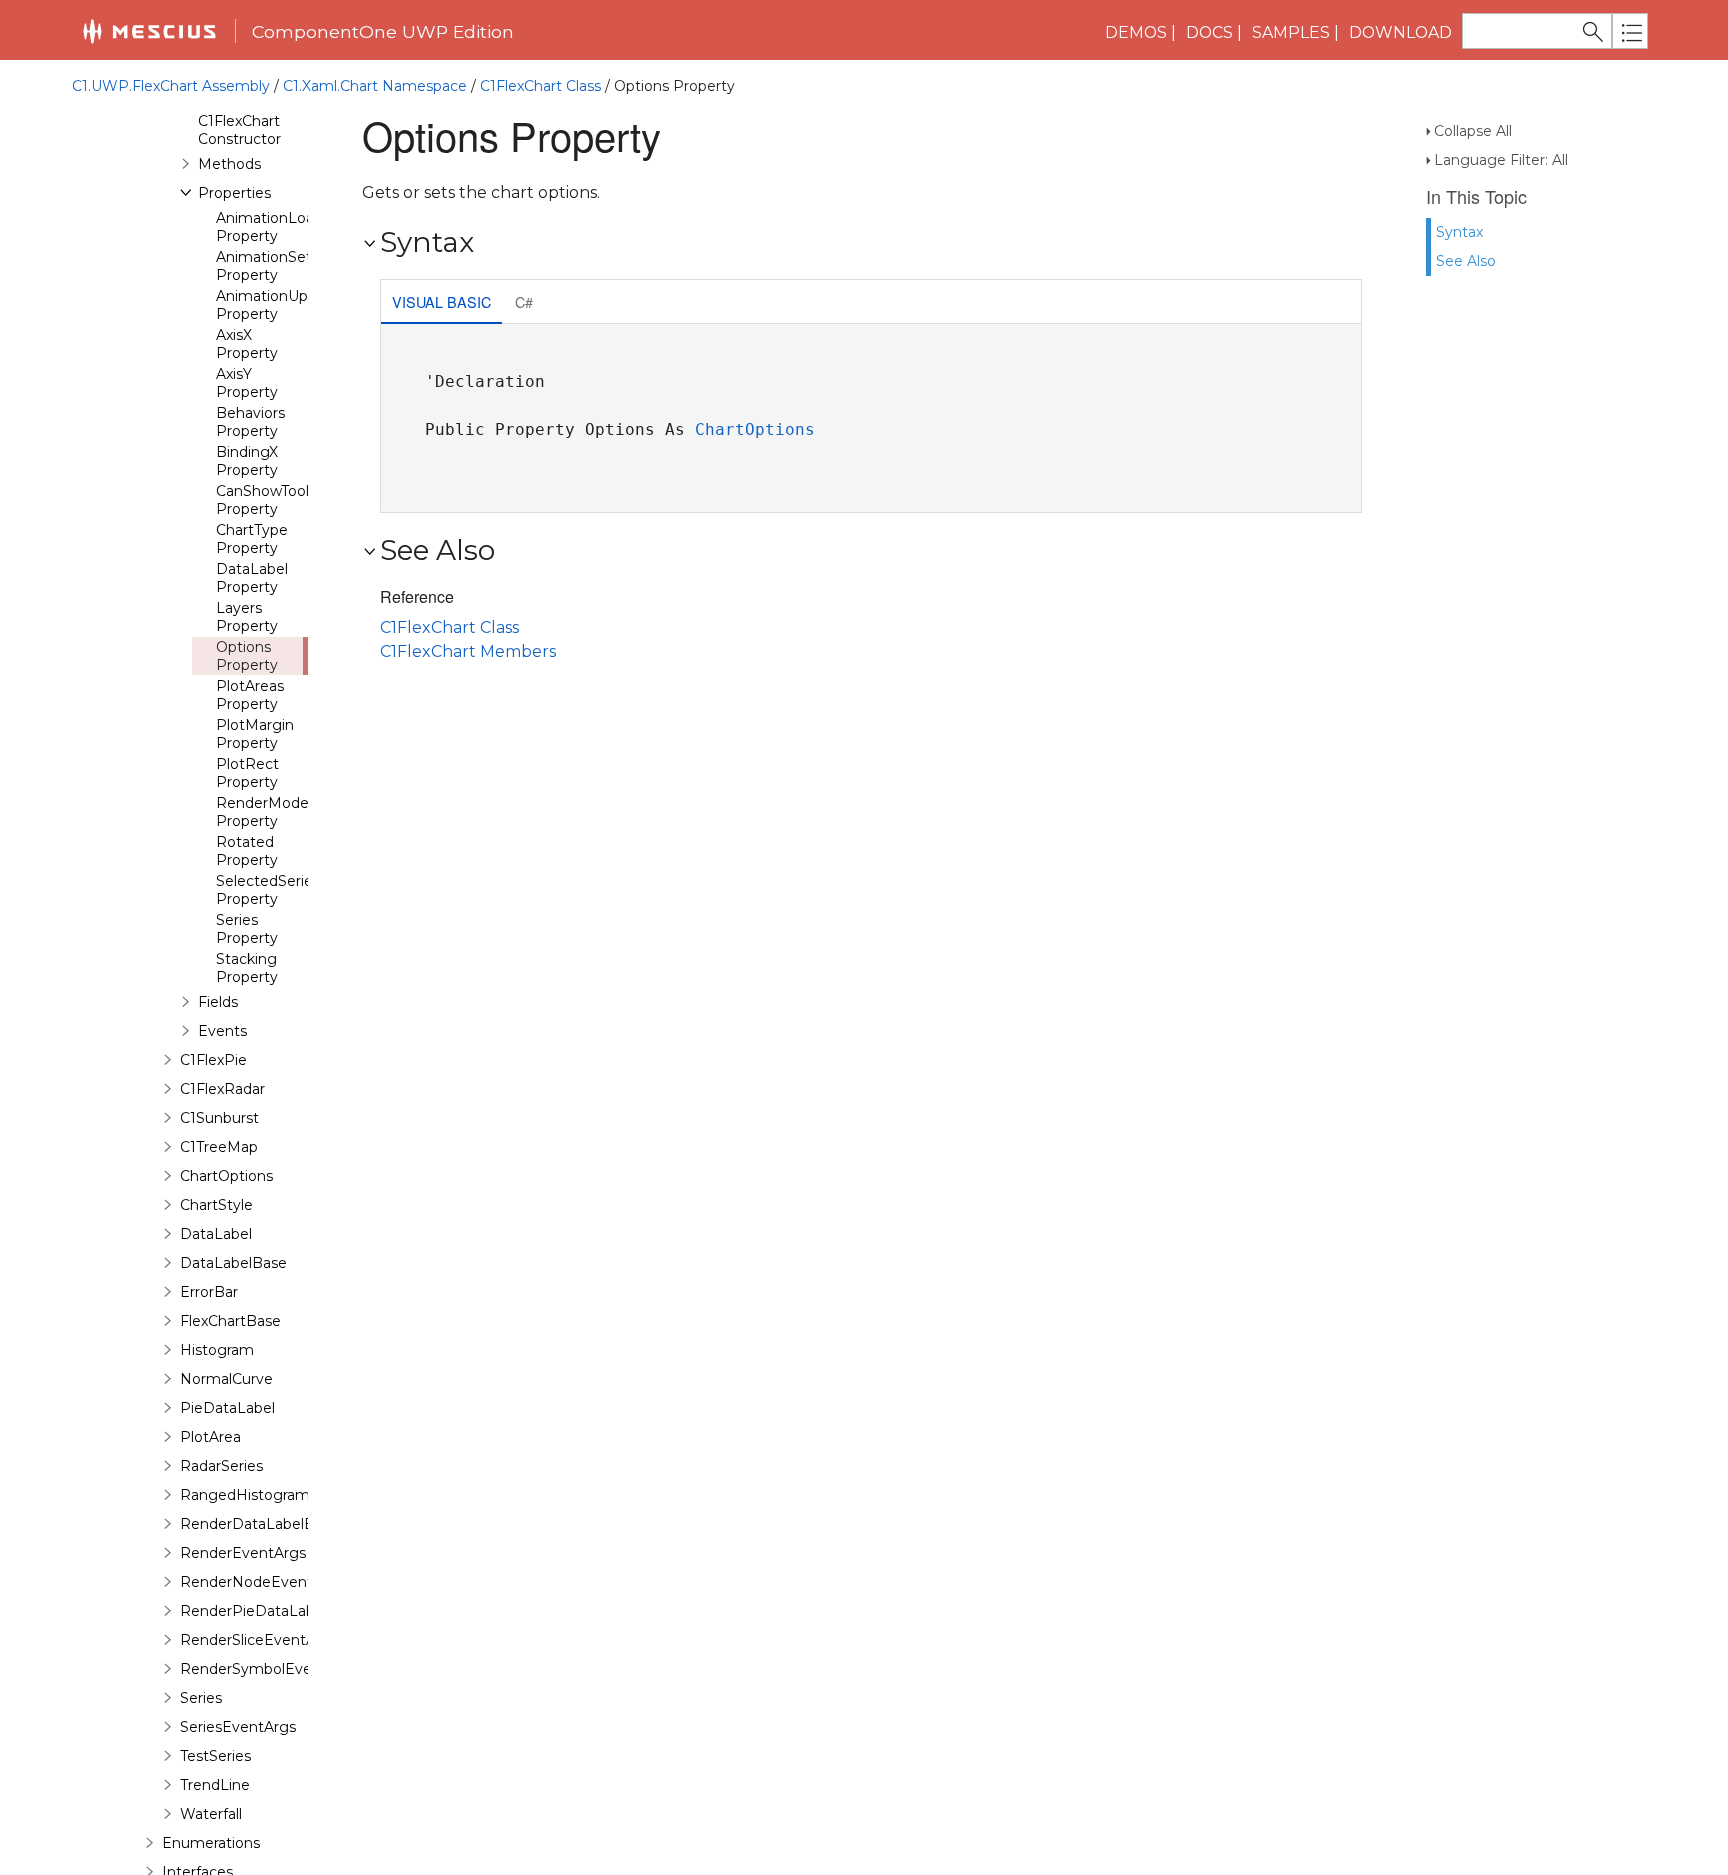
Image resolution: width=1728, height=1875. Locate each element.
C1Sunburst (219, 1118)
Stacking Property (247, 968)
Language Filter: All (1501, 160)
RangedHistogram (245, 1495)
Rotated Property (247, 851)
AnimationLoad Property (269, 227)
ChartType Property (252, 539)
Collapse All (1473, 131)
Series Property (247, 929)
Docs (1209, 32)
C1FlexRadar (222, 1089)
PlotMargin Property (255, 734)
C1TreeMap (219, 1147)
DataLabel (216, 1234)
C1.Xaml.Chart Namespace (375, 86)
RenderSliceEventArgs (259, 1640)
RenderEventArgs (243, 1553)
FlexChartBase (230, 1321)
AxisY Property (247, 383)
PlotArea (210, 1437)
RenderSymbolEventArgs (269, 1669)
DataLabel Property (252, 578)
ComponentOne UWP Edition (383, 31)
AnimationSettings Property (281, 266)
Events (222, 1031)
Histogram (217, 1350)
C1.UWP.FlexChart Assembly (171, 86)
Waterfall (211, 1814)
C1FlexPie (213, 1060)
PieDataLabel (227, 1408)
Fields (218, 1002)
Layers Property (247, 617)
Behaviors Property (250, 422)
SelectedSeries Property (268, 890)
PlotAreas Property (250, 695)
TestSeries (215, 1756)
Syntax (1459, 232)
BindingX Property (247, 461)
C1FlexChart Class (540, 86)
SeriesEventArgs (238, 1727)
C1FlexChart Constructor (239, 130)
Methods (229, 164)
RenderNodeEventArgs (262, 1582)
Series (201, 1698)
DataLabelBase (233, 1263)
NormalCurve (226, 1379)
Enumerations (211, 1843)
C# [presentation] (524, 301)
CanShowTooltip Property (271, 500)
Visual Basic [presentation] (441, 301)
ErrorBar (209, 1292)
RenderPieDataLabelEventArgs (290, 1611)
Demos (1136, 32)
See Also (1466, 261)
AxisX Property (247, 344)
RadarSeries (221, 1466)
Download (1400, 32)
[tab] (441, 303)
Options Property (247, 656)
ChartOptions (226, 1176)
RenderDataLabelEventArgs (279, 1524)
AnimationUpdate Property (278, 305)
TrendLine (215, 1785)
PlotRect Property (247, 773)
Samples (1291, 32)
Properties (234, 193)
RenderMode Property (262, 812)
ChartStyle (216, 1205)
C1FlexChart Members (468, 651)
